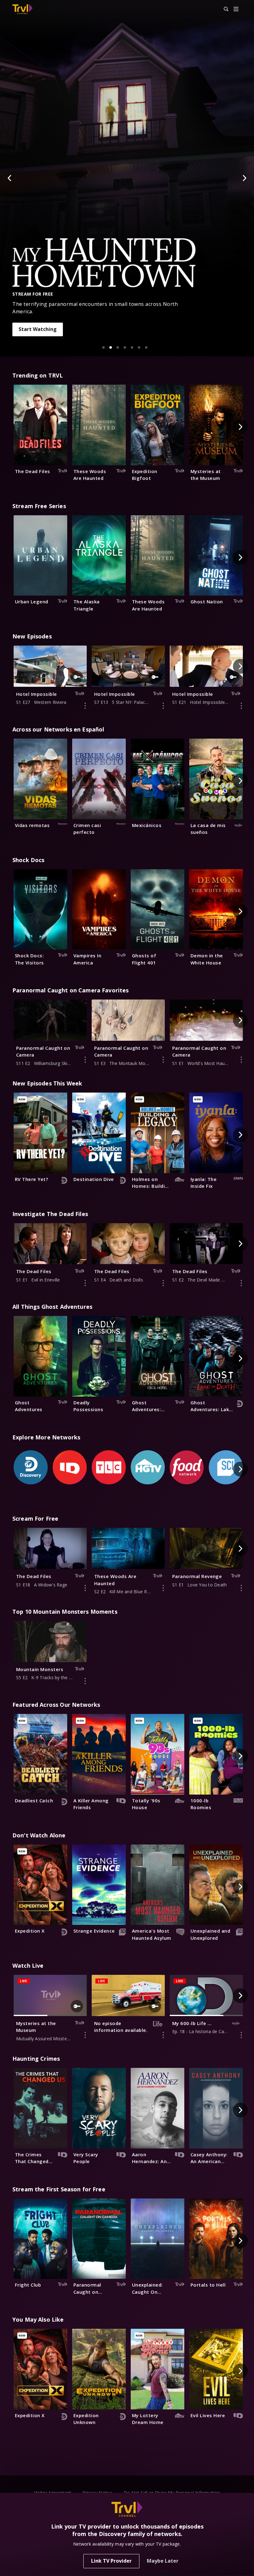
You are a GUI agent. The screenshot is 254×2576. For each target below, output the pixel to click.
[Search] (223, 9)
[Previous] (10, 178)
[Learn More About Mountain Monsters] (85, 1681)
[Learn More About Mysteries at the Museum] (85, 2035)
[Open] (236, 9)
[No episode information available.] (163, 2035)
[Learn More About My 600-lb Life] (241, 2035)
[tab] (103, 347)
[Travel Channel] (22, 9)
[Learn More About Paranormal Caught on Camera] (85, 1060)
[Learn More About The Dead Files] (85, 1283)
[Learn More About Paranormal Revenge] (241, 1588)
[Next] (244, 178)
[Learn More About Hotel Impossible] (85, 706)
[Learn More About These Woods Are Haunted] (163, 1588)
